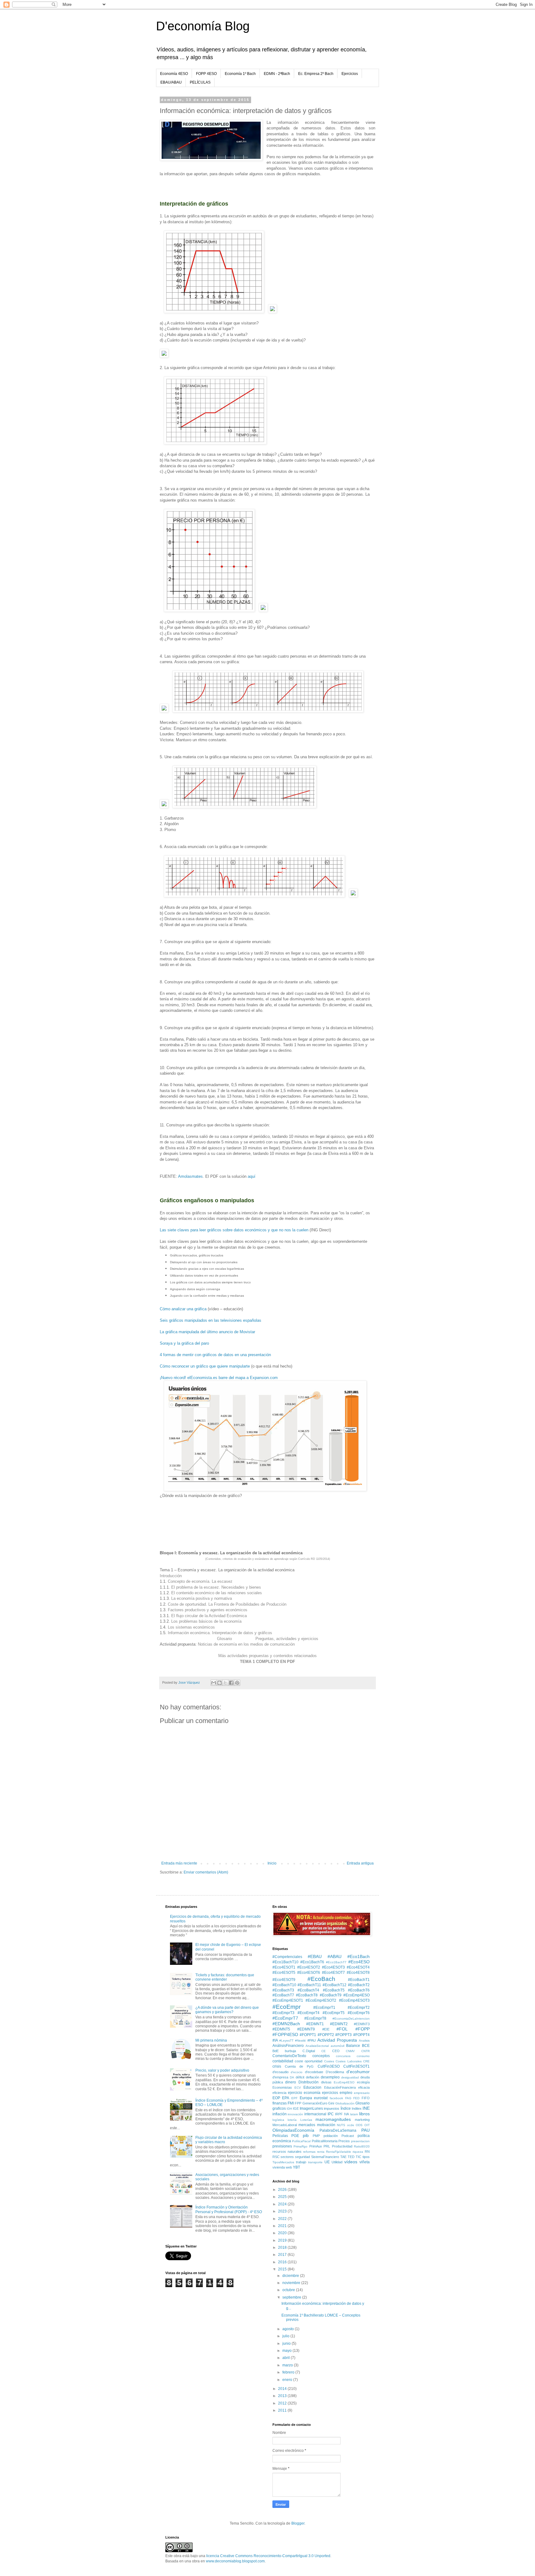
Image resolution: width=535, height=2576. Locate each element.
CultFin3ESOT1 (357, 2066)
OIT (367, 2125)
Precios (344, 2141)
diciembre (291, 2276)
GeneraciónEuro (315, 2103)
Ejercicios (350, 74)
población (331, 2136)
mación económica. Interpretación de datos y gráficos (224, 1633)
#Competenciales (287, 1957)
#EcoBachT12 (335, 1985)
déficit (300, 2077)
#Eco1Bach (359, 1956)
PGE (295, 2136)
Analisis (364, 2041)
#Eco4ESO (359, 1962)
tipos (366, 2157)
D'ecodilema (335, 2072)
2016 (283, 2262)
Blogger (298, 2523)
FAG (348, 2098)
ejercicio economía (304, 2093)
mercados (307, 2125)
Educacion (312, 2087)
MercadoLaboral (285, 2125)
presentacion (360, 2141)
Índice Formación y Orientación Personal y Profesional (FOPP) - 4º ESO (229, 2209)
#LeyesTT (286, 2041)
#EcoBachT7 (283, 1995)
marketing (362, 2120)
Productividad (342, 2146)
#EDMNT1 (315, 2024)
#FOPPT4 (361, 2035)
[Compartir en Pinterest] (237, 1683)
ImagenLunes (311, 2108)
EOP (276, 2098)
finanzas (280, 2103)
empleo (346, 2093)
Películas (280, 2136)
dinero (291, 2082)
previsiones (282, 2146)
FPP (298, 2103)
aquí (252, 1176)
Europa (306, 2098)
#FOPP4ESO (285, 2034)
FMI (291, 2103)
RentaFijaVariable (339, 2152)
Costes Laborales (348, 2061)
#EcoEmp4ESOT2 (321, 2000)
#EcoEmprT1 (324, 2008)
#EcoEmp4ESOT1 (288, 2000)
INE (366, 2108)
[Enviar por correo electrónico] (214, 1683)
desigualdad (350, 2077)
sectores (287, 2157)
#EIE (326, 2029)
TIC (359, 2157)
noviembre (292, 2283)
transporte (315, 2162)
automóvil (337, 2046)
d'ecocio (297, 2072)
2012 (283, 2403)
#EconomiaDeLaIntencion (351, 2019)
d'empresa (280, 2077)
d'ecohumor (358, 2072)
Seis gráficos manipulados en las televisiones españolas (211, 1320)
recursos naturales (287, 2152)
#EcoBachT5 (334, 1990)
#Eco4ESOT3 (333, 1967)
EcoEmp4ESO (344, 2082)
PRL (327, 2146)
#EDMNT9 (306, 2029)
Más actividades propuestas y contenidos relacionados (267, 1656)
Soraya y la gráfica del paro (184, 1343)
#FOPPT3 (344, 2035)
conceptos (321, 2056)
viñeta (365, 2162)
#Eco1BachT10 (285, 1962)
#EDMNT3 (362, 2024)
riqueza (358, 2152)
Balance (353, 2046)
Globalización (345, 2103)
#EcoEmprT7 (285, 2018)
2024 (283, 2204)
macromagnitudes (333, 2119)
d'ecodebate (314, 2072)
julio (286, 2336)
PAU (365, 2130)
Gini (331, 2103)
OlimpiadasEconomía (293, 2130)
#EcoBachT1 (359, 1980)
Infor (172, 1633)
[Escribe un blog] (220, 1683)
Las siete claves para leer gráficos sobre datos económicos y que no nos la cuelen (234, 1230)
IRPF (339, 2114)
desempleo (330, 2077)
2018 (283, 2247)
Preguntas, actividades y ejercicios (287, 1639)
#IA (275, 2040)
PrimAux (316, 2146)
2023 (283, 2211)
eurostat (321, 2098)
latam (354, 2114)
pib (306, 2135)
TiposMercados (283, 2162)
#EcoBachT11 (309, 1985)
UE (327, 2162)
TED (351, 2157)
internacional (315, 2114)
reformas (309, 2152)
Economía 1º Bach (240, 74)
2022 (283, 2219)
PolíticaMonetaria (325, 2141)
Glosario (224, 1639)
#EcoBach (321, 1979)
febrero (289, 2372)
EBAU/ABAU (171, 82)
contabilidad (283, 2061)
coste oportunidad (309, 2061)
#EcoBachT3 (283, 1990)
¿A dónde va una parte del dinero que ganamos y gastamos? (227, 2010)
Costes (329, 2061)
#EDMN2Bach (286, 2024)
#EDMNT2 (339, 2024)
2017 (283, 2255)
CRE (366, 2061)
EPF (294, 2098)
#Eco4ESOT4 (358, 1967)
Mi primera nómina (211, 2040)
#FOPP (363, 2029)
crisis (277, 2066)
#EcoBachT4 (308, 1990)
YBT (296, 2167)
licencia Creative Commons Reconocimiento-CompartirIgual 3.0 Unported (268, 2556)
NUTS (341, 2125)
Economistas (282, 2087)
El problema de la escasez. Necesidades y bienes (216, 1587)
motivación (326, 2125)
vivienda (279, 2167)
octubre (289, 2290)
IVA (346, 2114)
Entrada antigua (360, 1863)
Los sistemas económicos (191, 1627)
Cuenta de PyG (299, 2066)
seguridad (302, 2157)
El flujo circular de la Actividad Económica (209, 1616)
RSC (276, 2157)
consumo (363, 2056)
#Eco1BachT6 (312, 1962)
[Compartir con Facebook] (231, 1683)
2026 (283, 2190)
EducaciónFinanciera (340, 2087)
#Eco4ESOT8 (358, 1973)
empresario (362, 2093)
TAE (343, 2157)
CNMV (350, 2051)
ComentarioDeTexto (289, 2056)
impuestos (332, 2108)
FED (356, 2098)
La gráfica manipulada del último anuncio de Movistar (207, 1332)
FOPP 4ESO (206, 74)
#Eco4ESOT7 (333, 1973)
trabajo (301, 2162)
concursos (343, 2056)
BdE (276, 2051)
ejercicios (330, 2093)
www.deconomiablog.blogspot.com (235, 2561)
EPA (286, 2098)
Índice (346, 2108)
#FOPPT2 (326, 2035)
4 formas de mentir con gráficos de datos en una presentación (215, 1355)
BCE (366, 2046)
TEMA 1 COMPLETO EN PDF (267, 1662)
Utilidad (337, 2162)
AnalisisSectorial (317, 2046)
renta (321, 2152)
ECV (298, 2088)
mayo (287, 2351)
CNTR (365, 2051)
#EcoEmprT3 (283, 2013)
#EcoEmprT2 (359, 2008)
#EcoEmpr (287, 2007)
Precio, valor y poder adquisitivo (222, 2070)
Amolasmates (190, 1176)
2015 (283, 2269)
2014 (283, 2389)
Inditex (357, 2108)
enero (288, 2380)
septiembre (292, 2297)
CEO (336, 2051)
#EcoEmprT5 (334, 2013)
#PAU (312, 2040)
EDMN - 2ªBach (277, 74)
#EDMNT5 (281, 2029)
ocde (351, 2125)
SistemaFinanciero (325, 2157)
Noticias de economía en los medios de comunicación (246, 1644)
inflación (280, 2114)
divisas (326, 2082)
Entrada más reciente (179, 1863)
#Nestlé (300, 2041)
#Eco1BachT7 (336, 1962)
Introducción (171, 1576)
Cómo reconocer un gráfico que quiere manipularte (205, 1366)
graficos (279, 2108)
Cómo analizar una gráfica (183, 1309)
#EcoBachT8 (307, 1995)
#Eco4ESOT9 (284, 1980)
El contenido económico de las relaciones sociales (217, 1593)
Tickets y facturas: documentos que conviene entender (225, 1977)
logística (278, 2120)
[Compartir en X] (225, 1683)
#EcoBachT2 (359, 1985)
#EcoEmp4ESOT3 (354, 2000)
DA (292, 2077)
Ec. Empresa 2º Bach (316, 74)
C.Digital (309, 2051)
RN (367, 2152)
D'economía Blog (203, 26)
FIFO (366, 2098)
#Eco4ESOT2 (309, 1967)
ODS (359, 2125)
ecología (363, 2082)
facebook (336, 2098)
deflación (313, 2077)
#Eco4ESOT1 (284, 1967)
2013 (283, 2396)
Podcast (348, 2136)
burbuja (290, 2051)
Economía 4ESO (174, 74)
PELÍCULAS (200, 82)
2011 (283, 2410)
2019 (283, 2240)
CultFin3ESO (329, 2066)
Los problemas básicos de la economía (206, 1621)
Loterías (306, 2120)
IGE (296, 2108)
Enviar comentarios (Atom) (206, 1872)
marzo (288, 2365)
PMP (316, 2136)
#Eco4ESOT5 (284, 1973)
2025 (283, 2197)
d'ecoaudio (281, 2072)
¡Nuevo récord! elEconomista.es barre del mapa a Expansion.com (219, 1378)
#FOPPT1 (308, 2035)
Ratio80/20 (362, 2146)
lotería (292, 2120)
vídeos (351, 2162)
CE (324, 2051)
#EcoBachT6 (359, 1990)
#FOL (342, 2029)
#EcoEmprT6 (359, 2013)
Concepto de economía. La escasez (200, 1581)
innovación (295, 2114)
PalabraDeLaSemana (338, 2130)
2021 (283, 2226)
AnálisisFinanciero (288, 2046)
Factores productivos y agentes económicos (208, 1610)
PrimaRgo (300, 2146)
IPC (331, 2114)
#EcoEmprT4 (309, 2013)
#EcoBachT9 (331, 1995)
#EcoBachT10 (284, 1985)
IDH (289, 2109)
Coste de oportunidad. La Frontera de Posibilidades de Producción (227, 1604)
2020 (283, 2233)
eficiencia (279, 2093)
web (289, 2167)
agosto (289, 2329)
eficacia (364, 2087)
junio (287, 2343)
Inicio (272, 1863)
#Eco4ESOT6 (309, 1973)
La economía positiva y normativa (202, 1598)
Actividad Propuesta (337, 2040)
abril (287, 2358)
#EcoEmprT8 (315, 2018)
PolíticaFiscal (301, 2141)
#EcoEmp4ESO (357, 1995)
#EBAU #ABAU (325, 1956)
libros (364, 2114)
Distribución (309, 2082)
